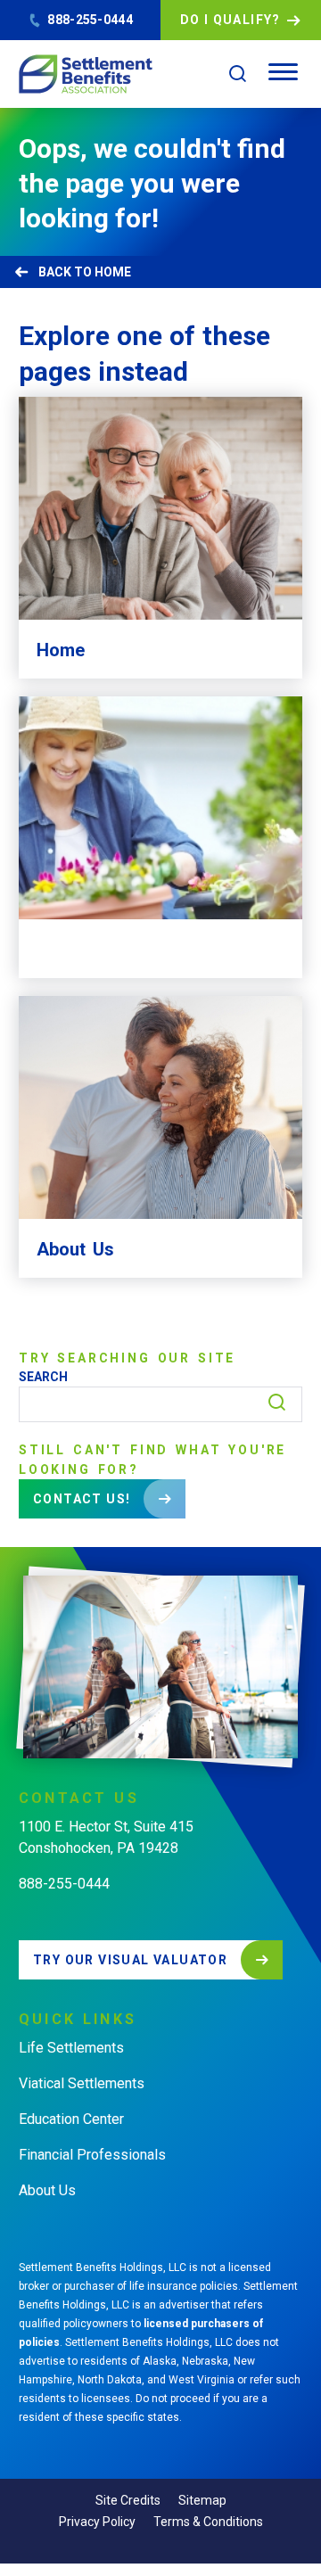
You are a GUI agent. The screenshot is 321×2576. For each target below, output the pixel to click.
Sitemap (202, 2500)
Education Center (71, 2119)
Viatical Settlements (82, 2083)
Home (113, 272)
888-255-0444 (90, 20)
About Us (47, 2190)
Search (43, 1377)
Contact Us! (82, 1499)
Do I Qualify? (230, 20)
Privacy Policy (97, 2522)
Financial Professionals (92, 2155)
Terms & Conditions (208, 2522)
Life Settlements (71, 2048)
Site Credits (128, 2500)
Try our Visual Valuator (130, 1960)
